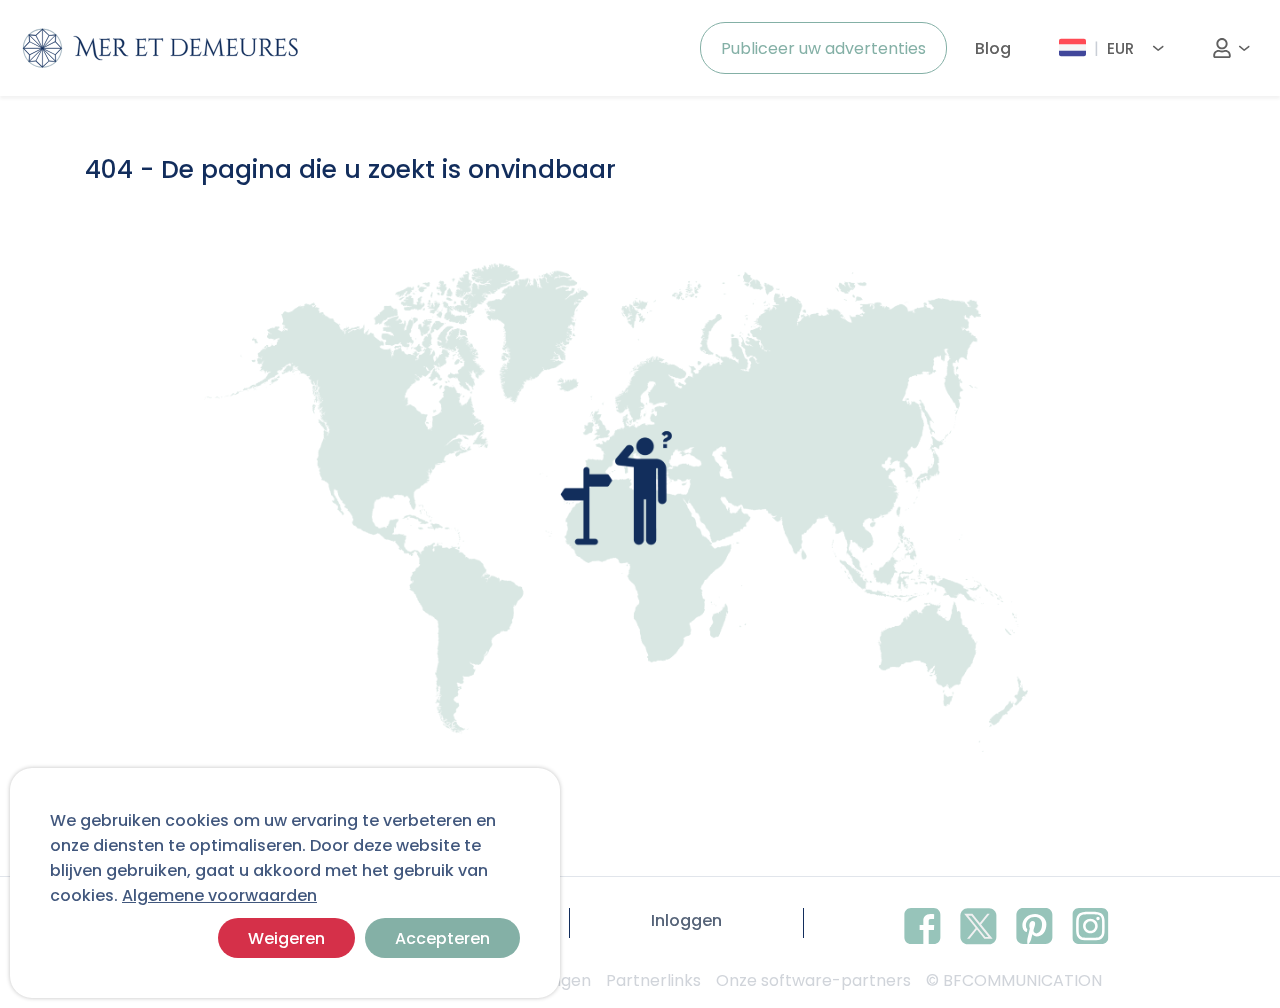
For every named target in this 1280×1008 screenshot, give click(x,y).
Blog (993, 48)
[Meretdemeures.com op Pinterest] (1034, 923)
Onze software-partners (813, 980)
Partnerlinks (653, 980)
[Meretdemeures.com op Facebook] (922, 923)
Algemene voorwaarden (219, 895)
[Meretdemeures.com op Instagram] (1090, 923)
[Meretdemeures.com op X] (978, 923)
